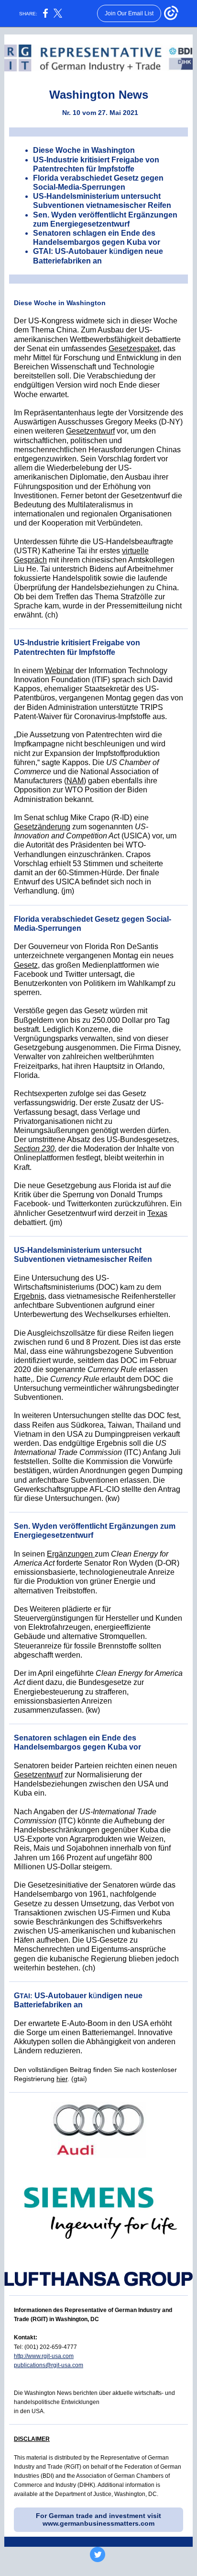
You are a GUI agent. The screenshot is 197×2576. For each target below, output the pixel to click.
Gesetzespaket (134, 349)
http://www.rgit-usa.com (44, 2356)
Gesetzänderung (42, 827)
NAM (75, 781)
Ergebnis (29, 1296)
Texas (157, 1213)
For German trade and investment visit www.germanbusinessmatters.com (98, 2519)
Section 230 (34, 1149)
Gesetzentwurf (90, 431)
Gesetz (26, 965)
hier (62, 2079)
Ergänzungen (71, 1554)
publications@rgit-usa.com (49, 2365)
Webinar (59, 670)
